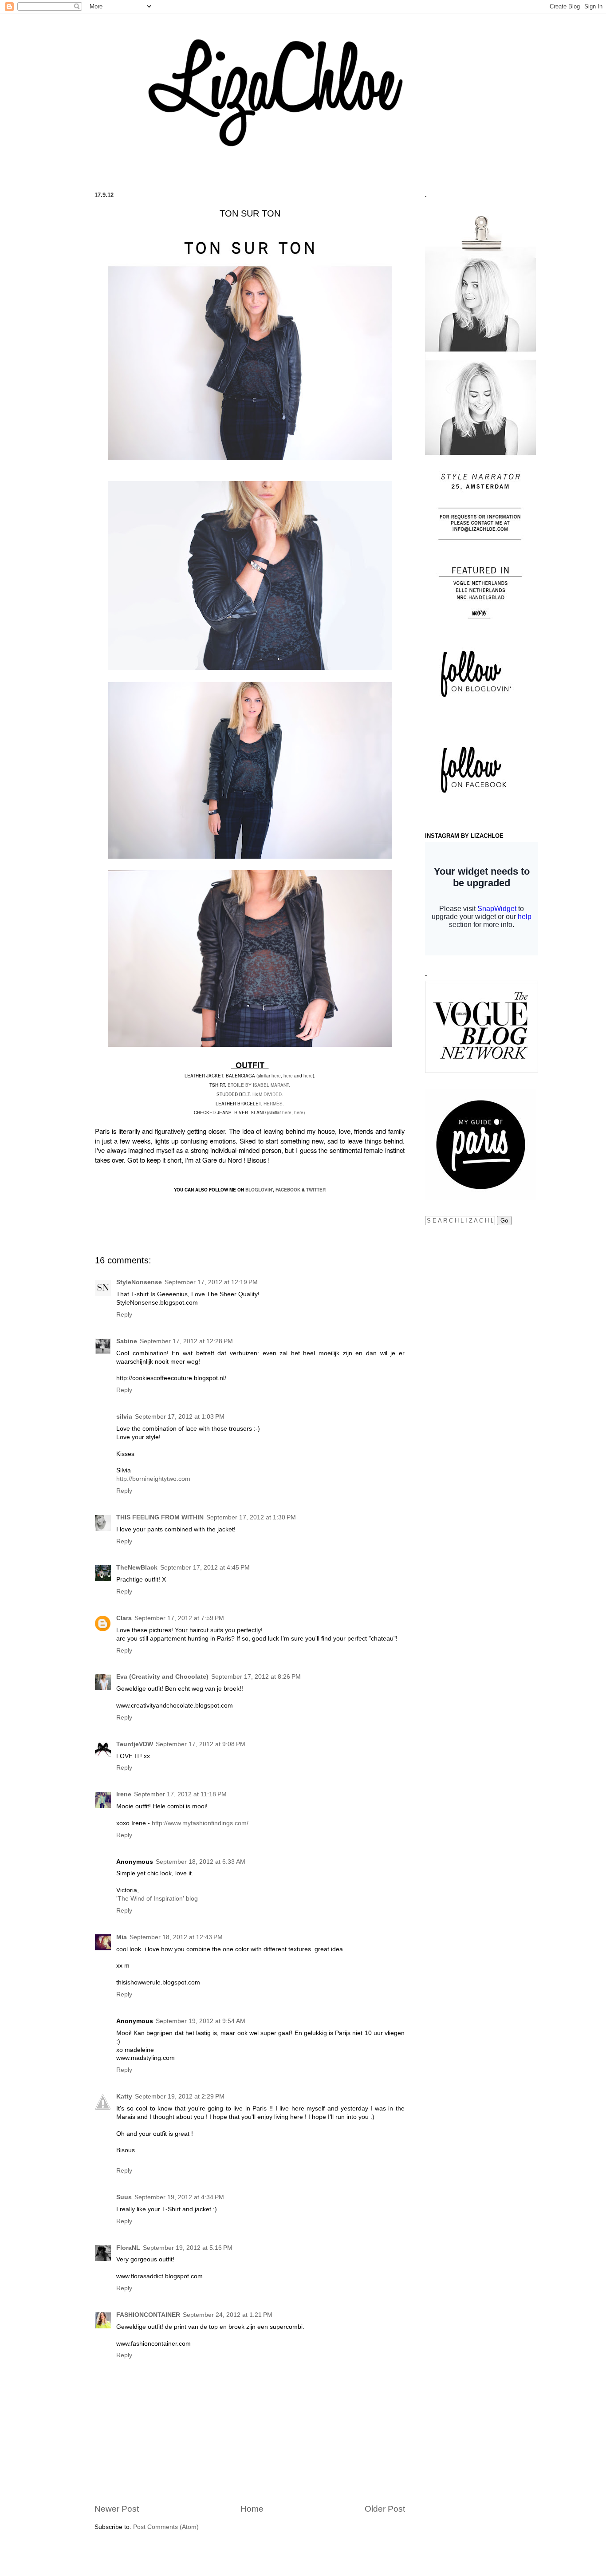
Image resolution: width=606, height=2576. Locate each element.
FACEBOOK (288, 1190)
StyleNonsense (139, 1282)
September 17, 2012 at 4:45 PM (205, 1568)
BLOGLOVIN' (259, 1190)
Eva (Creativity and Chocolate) (162, 1677)
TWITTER (316, 1190)
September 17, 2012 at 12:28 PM (186, 1341)
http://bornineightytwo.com (153, 1479)
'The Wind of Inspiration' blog (157, 1899)
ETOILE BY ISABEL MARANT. (259, 1085)
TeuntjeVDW (135, 1744)
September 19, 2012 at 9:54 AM (201, 2021)
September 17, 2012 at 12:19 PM (211, 1282)
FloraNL (128, 2248)
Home (252, 2509)
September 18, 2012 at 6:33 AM (201, 1862)
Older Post (385, 2509)
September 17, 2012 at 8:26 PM (256, 1677)
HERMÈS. (274, 1104)
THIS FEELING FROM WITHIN (160, 1517)
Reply (124, 1315)
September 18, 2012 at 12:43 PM (176, 1937)
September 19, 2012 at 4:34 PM (179, 2197)
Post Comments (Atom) (166, 2527)
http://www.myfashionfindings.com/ (200, 1823)
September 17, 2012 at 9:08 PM (201, 1744)
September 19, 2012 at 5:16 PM (188, 2248)
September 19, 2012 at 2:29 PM (180, 2097)
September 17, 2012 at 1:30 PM (251, 1517)
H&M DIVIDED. (267, 1094)
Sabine (127, 1341)
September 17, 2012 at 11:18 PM (180, 1794)
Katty (124, 2097)
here (276, 1076)
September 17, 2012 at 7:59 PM (179, 1618)
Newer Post (117, 2509)
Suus (124, 2197)
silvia (124, 1417)
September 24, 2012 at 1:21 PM (228, 2315)
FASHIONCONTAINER (148, 2315)
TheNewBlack (137, 1568)
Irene (124, 1794)
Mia (122, 1937)
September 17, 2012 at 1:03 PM (180, 1417)
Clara (124, 1618)
